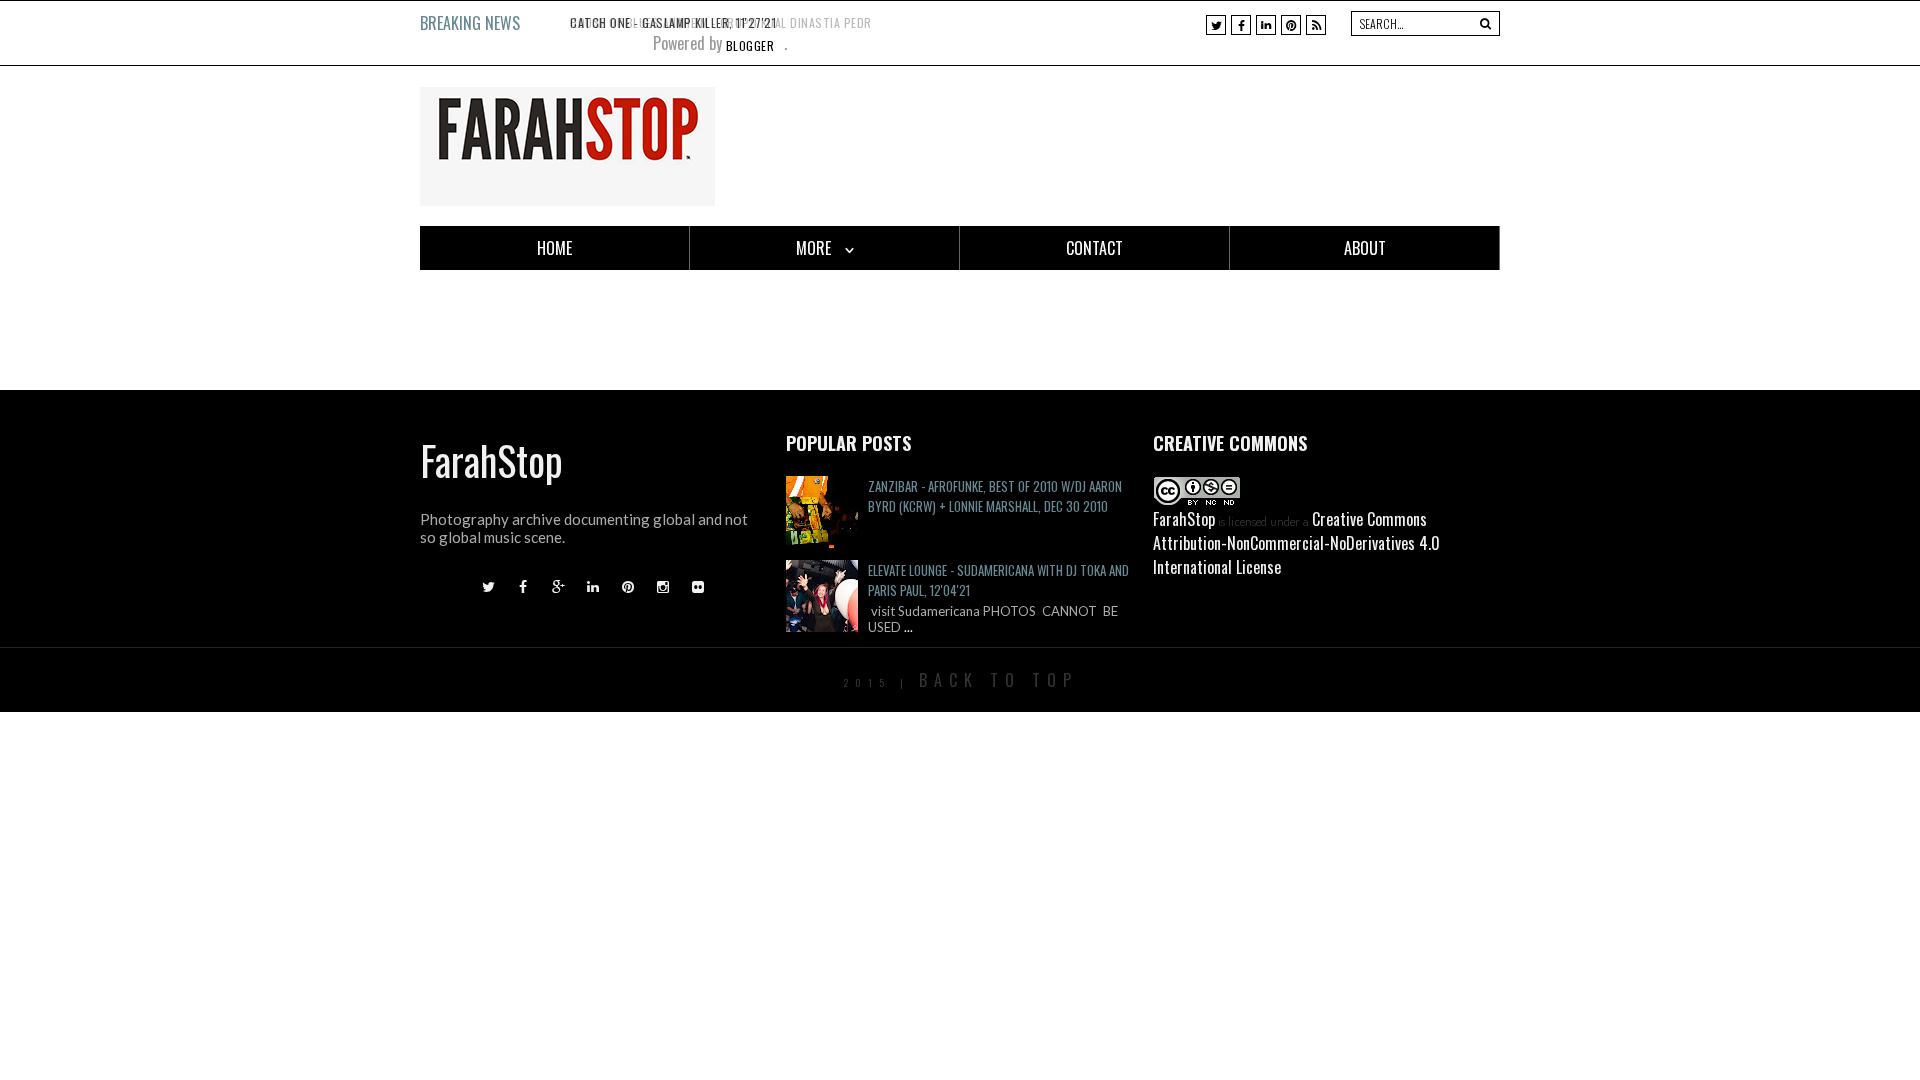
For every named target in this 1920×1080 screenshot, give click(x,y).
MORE (815, 248)
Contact (1094, 248)
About (1365, 248)
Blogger (750, 45)
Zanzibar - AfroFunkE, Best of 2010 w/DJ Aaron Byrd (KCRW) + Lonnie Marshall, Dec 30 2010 (995, 496)
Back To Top (998, 680)
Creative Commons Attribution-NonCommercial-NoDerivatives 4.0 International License (1296, 543)
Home (554, 248)
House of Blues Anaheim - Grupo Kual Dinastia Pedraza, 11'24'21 (754, 22)
